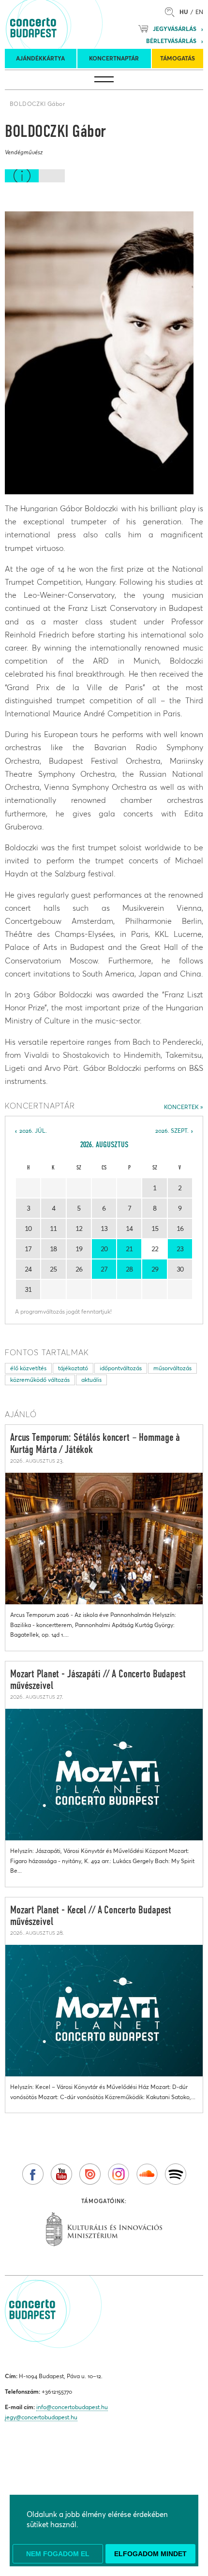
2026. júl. (33, 1131)
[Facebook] (33, 2174)
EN (199, 12)
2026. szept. (172, 1131)
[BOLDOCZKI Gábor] (99, 353)
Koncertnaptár (114, 58)
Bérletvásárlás (171, 41)
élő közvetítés (28, 1368)
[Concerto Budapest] (66, 24)
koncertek (181, 1107)
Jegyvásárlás (175, 29)
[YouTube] (61, 2174)
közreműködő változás (40, 1380)
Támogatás (178, 58)
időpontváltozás (121, 1368)
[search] (172, 12)
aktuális (91, 1380)
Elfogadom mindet (150, 2554)
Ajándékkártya (40, 58)
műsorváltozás (172, 1368)
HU (184, 12)
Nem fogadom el (58, 2554)
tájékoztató (73, 1368)
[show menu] (104, 80)
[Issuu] (90, 2174)
